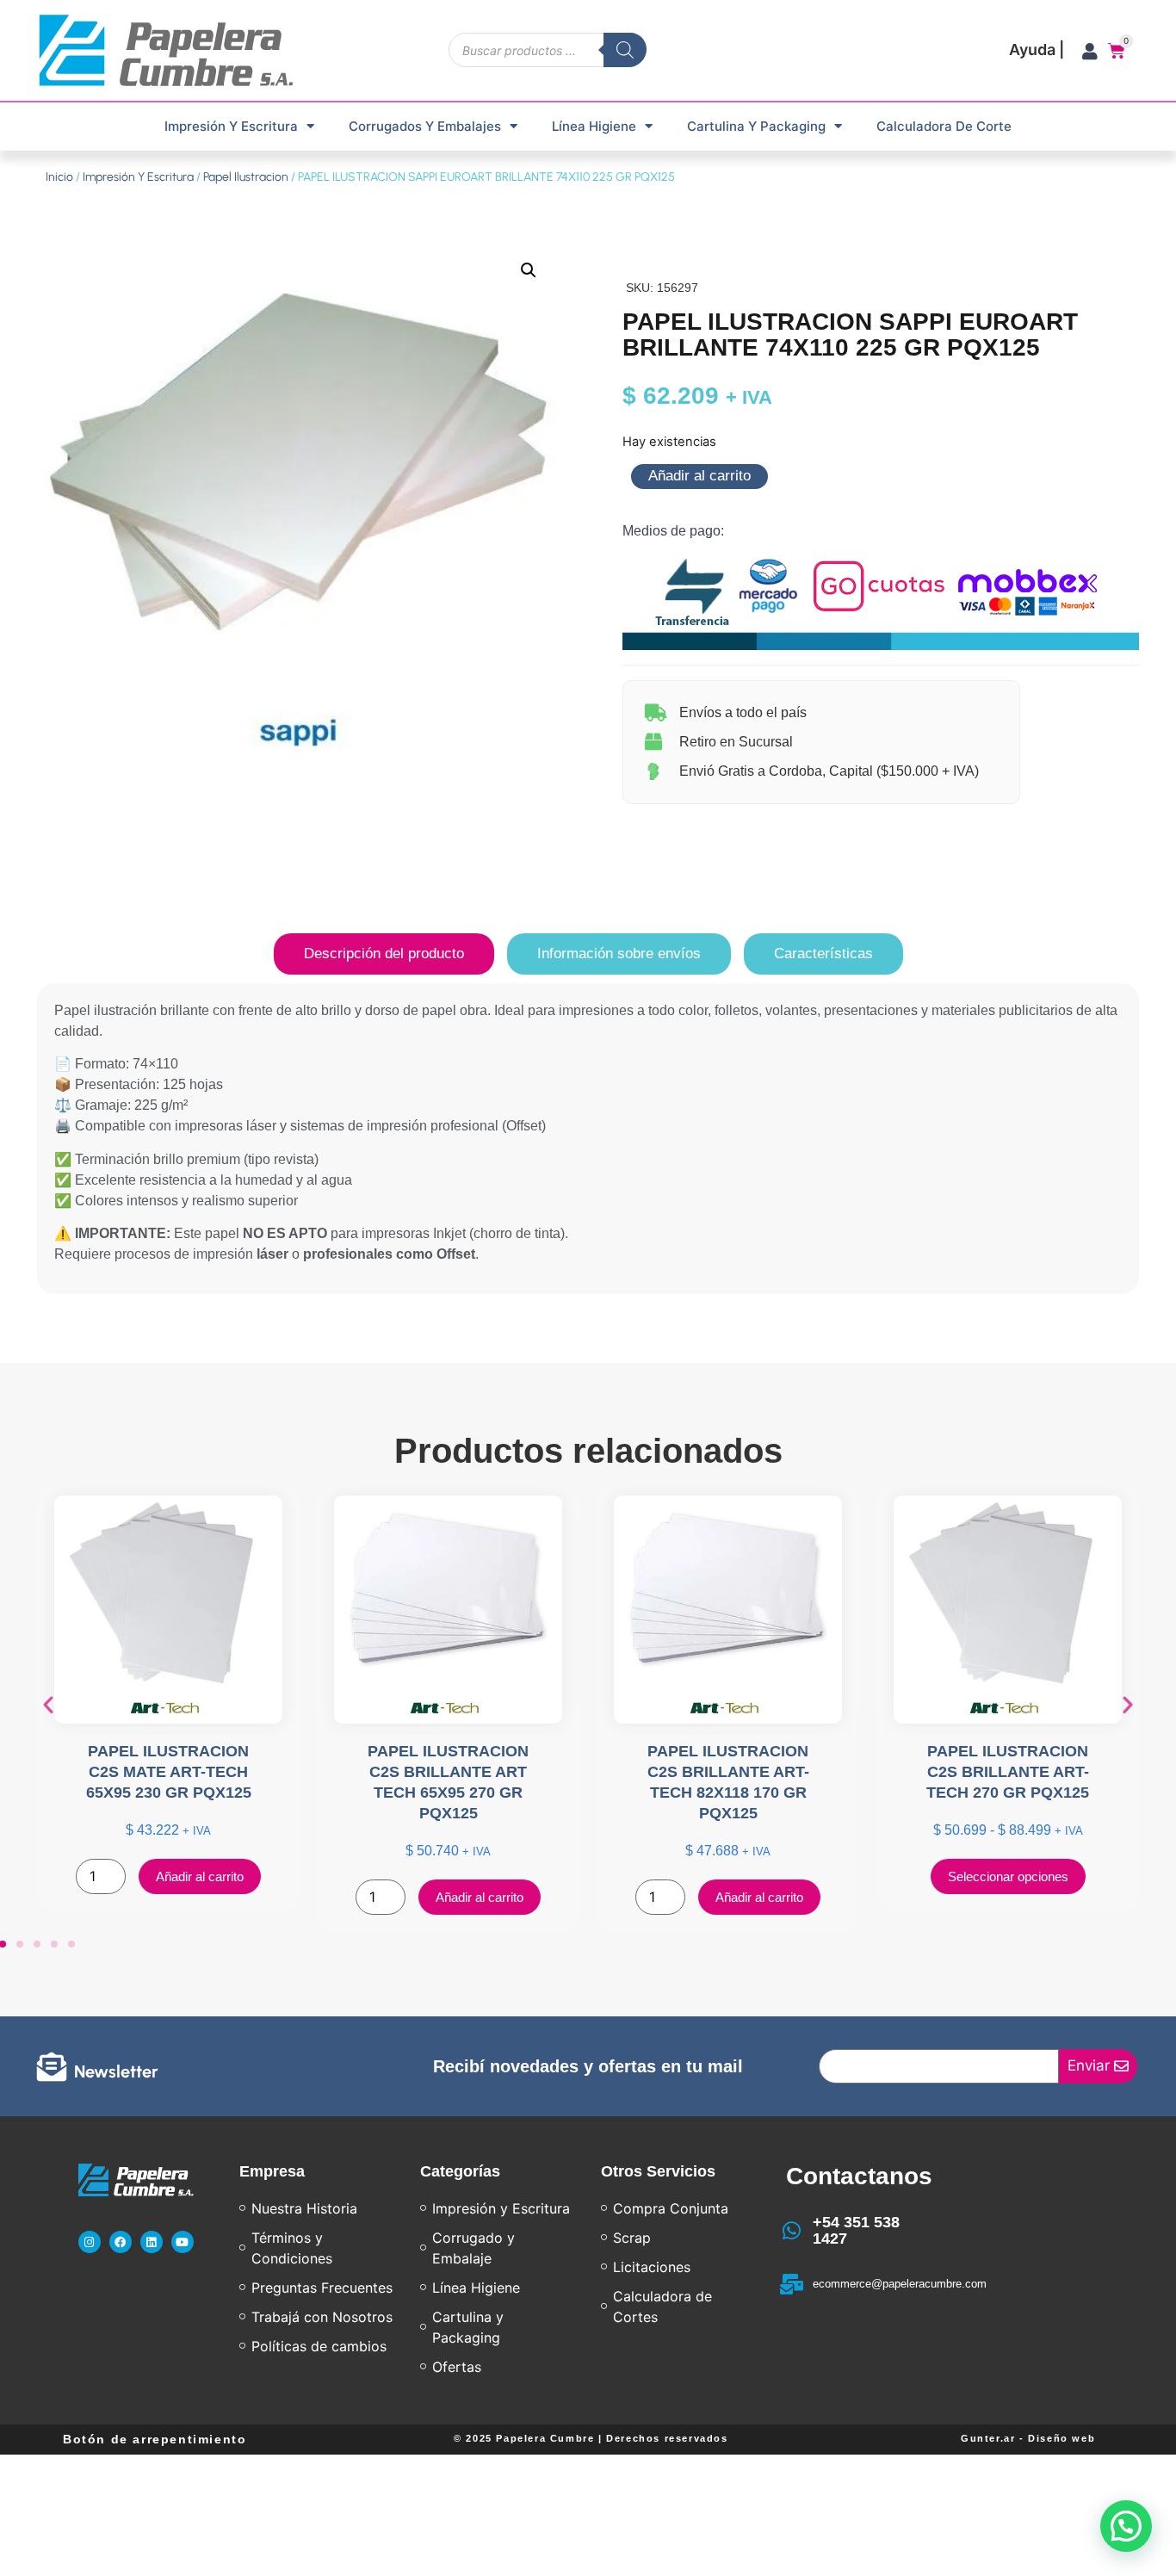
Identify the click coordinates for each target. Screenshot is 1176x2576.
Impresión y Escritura (231, 126)
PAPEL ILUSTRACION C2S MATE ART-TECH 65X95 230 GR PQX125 (169, 1772)
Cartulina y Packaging (756, 126)
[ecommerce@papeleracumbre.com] (792, 2284)
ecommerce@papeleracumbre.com (900, 2284)
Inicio (59, 177)
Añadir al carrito (699, 476)
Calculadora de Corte (944, 126)
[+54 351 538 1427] (792, 2231)
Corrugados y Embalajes (425, 126)
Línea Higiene (594, 126)
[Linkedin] (152, 2242)
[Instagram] (90, 2242)
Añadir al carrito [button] (200, 1876)
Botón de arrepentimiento (155, 2439)
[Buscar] (625, 50)
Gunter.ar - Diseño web (1028, 2438)
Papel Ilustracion (246, 177)
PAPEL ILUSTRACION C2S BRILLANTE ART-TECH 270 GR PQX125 (1008, 1772)
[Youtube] (183, 2242)
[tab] (384, 954)
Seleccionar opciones (1008, 1876)
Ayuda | (1037, 50)
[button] (529, 270)
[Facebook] (121, 2242)
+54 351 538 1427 (856, 2231)
